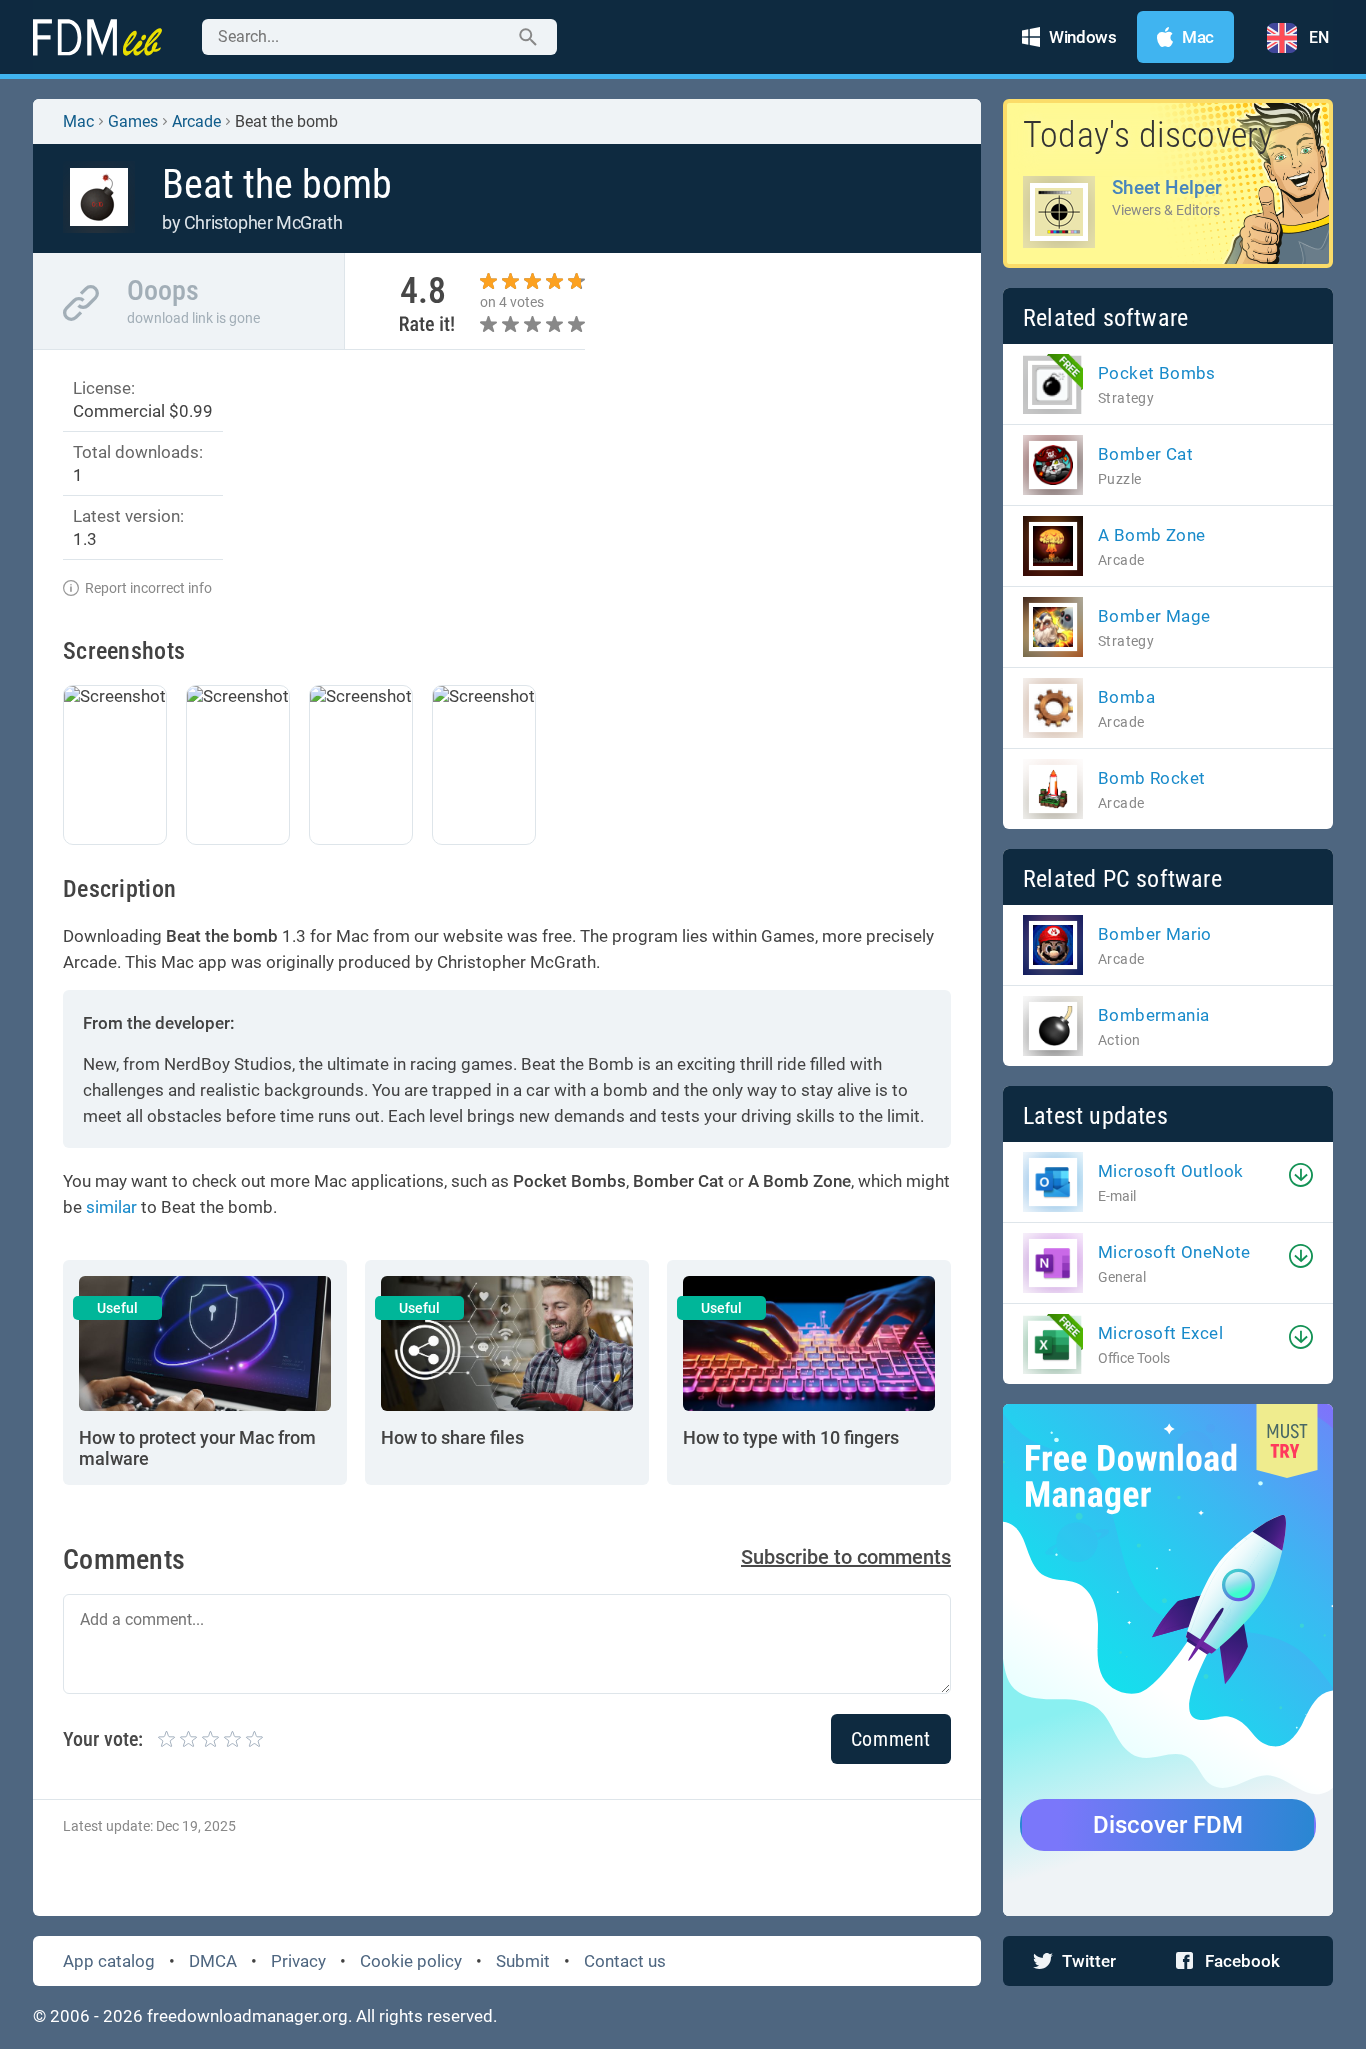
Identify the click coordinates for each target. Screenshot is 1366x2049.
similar (111, 1207)
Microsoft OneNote (1174, 1252)
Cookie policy (411, 1961)
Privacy (298, 1961)
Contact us (625, 1961)
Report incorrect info (148, 588)
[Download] (1301, 1175)
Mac (78, 121)
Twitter (1089, 1961)
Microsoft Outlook (1171, 1171)
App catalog (109, 1961)
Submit (523, 1961)
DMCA (213, 1961)
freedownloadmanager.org (247, 2016)
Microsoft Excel (1160, 1333)
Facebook (1242, 1961)
